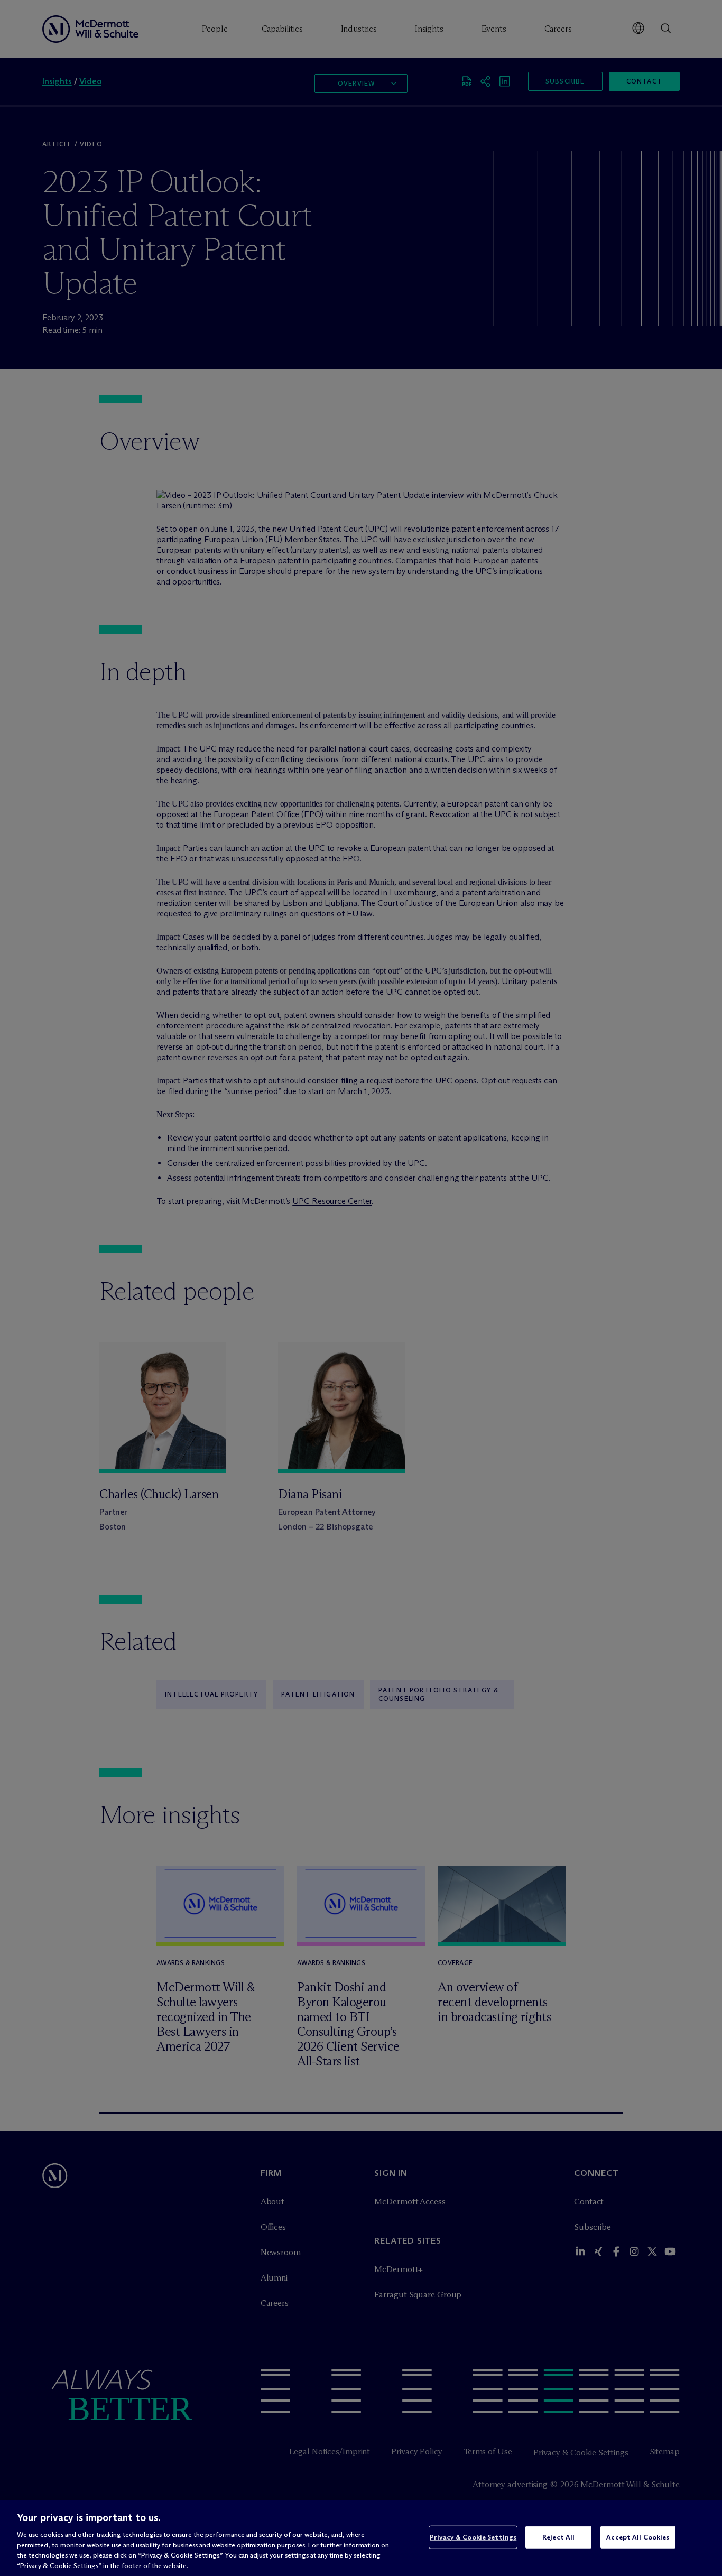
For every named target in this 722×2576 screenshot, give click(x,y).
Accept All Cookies (638, 2537)
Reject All (558, 2537)
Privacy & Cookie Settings (473, 2537)
